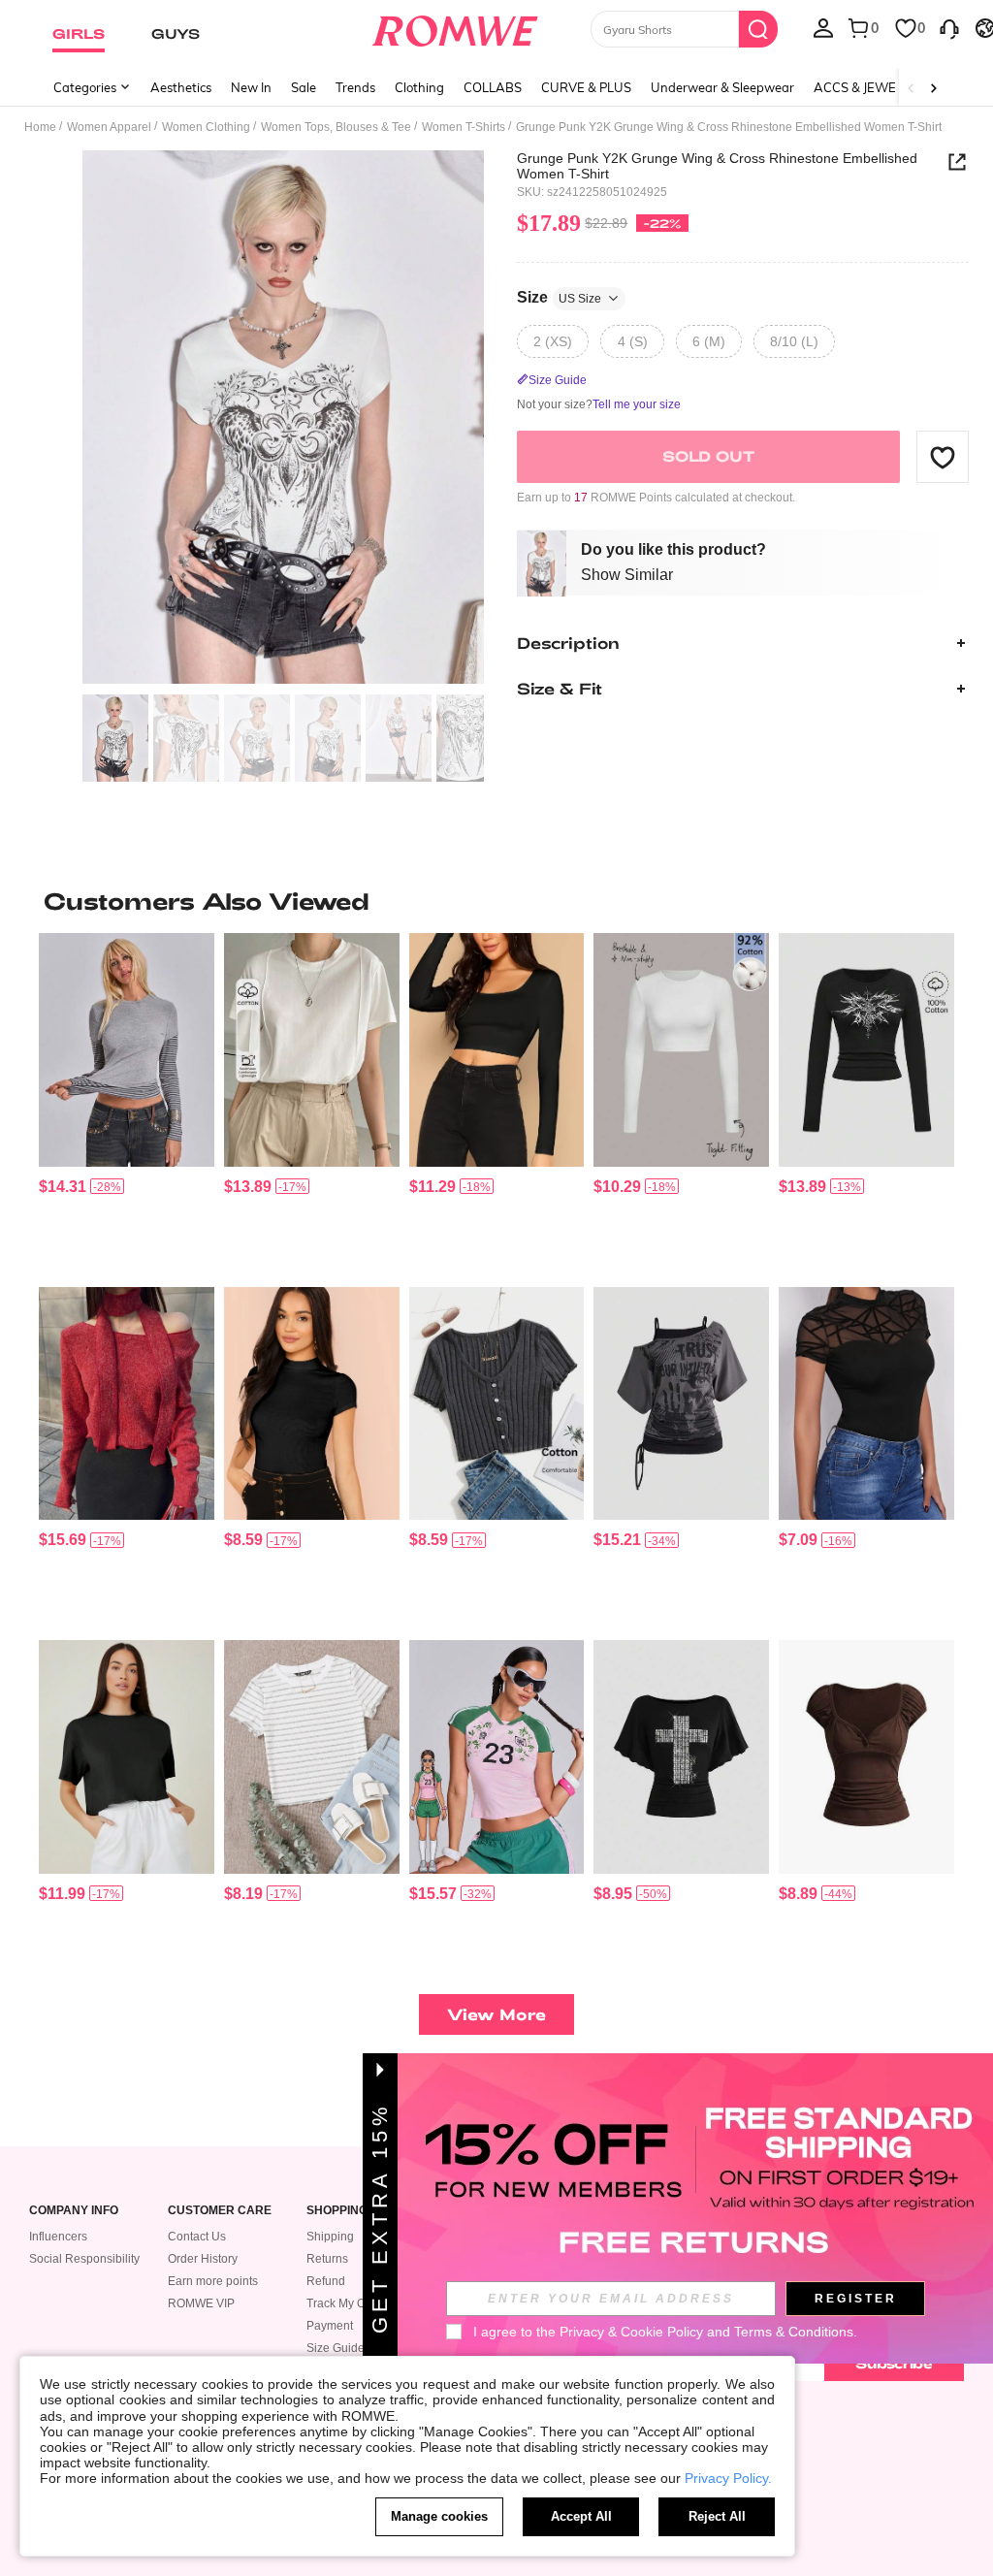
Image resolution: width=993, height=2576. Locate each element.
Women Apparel (109, 127)
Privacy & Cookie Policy (631, 2332)
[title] (496, 901)
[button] (943, 457)
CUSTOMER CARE (220, 2211)
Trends (355, 87)
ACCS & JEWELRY (866, 87)
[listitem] (127, 1102)
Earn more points (213, 2281)
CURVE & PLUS (586, 87)
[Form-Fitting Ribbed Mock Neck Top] (312, 1403)
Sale (304, 87)
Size (559, 297)
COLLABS (493, 87)
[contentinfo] (63, 1187)
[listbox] (823, 27)
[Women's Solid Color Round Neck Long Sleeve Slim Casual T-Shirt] (681, 1049)
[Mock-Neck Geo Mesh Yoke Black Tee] (866, 1403)
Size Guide (336, 2348)
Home (40, 127)
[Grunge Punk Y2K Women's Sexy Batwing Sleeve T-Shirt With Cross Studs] (681, 1756)
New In (251, 87)
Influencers (58, 2237)
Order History (203, 2259)
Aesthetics (181, 87)
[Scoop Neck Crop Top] (497, 1049)
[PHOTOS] (283, 418)
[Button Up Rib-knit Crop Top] (497, 1403)
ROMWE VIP (201, 2303)
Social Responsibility (84, 2259)
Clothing (419, 87)
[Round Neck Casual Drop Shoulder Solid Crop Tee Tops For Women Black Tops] (127, 1756)
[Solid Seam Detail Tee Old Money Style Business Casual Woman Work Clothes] (312, 1049)
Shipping (330, 2237)
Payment (330, 2326)
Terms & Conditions (794, 2332)
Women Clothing (206, 127)
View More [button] (496, 2014)
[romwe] (454, 27)
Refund (326, 2281)
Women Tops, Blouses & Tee (336, 127)
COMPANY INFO (74, 2211)
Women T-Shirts (464, 127)
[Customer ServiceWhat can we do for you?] (949, 27)
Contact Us (197, 2237)
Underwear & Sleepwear (722, 87)
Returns (327, 2259)
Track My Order (347, 2303)
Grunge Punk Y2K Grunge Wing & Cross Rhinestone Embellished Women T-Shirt (717, 166)
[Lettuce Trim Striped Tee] (312, 1756)
